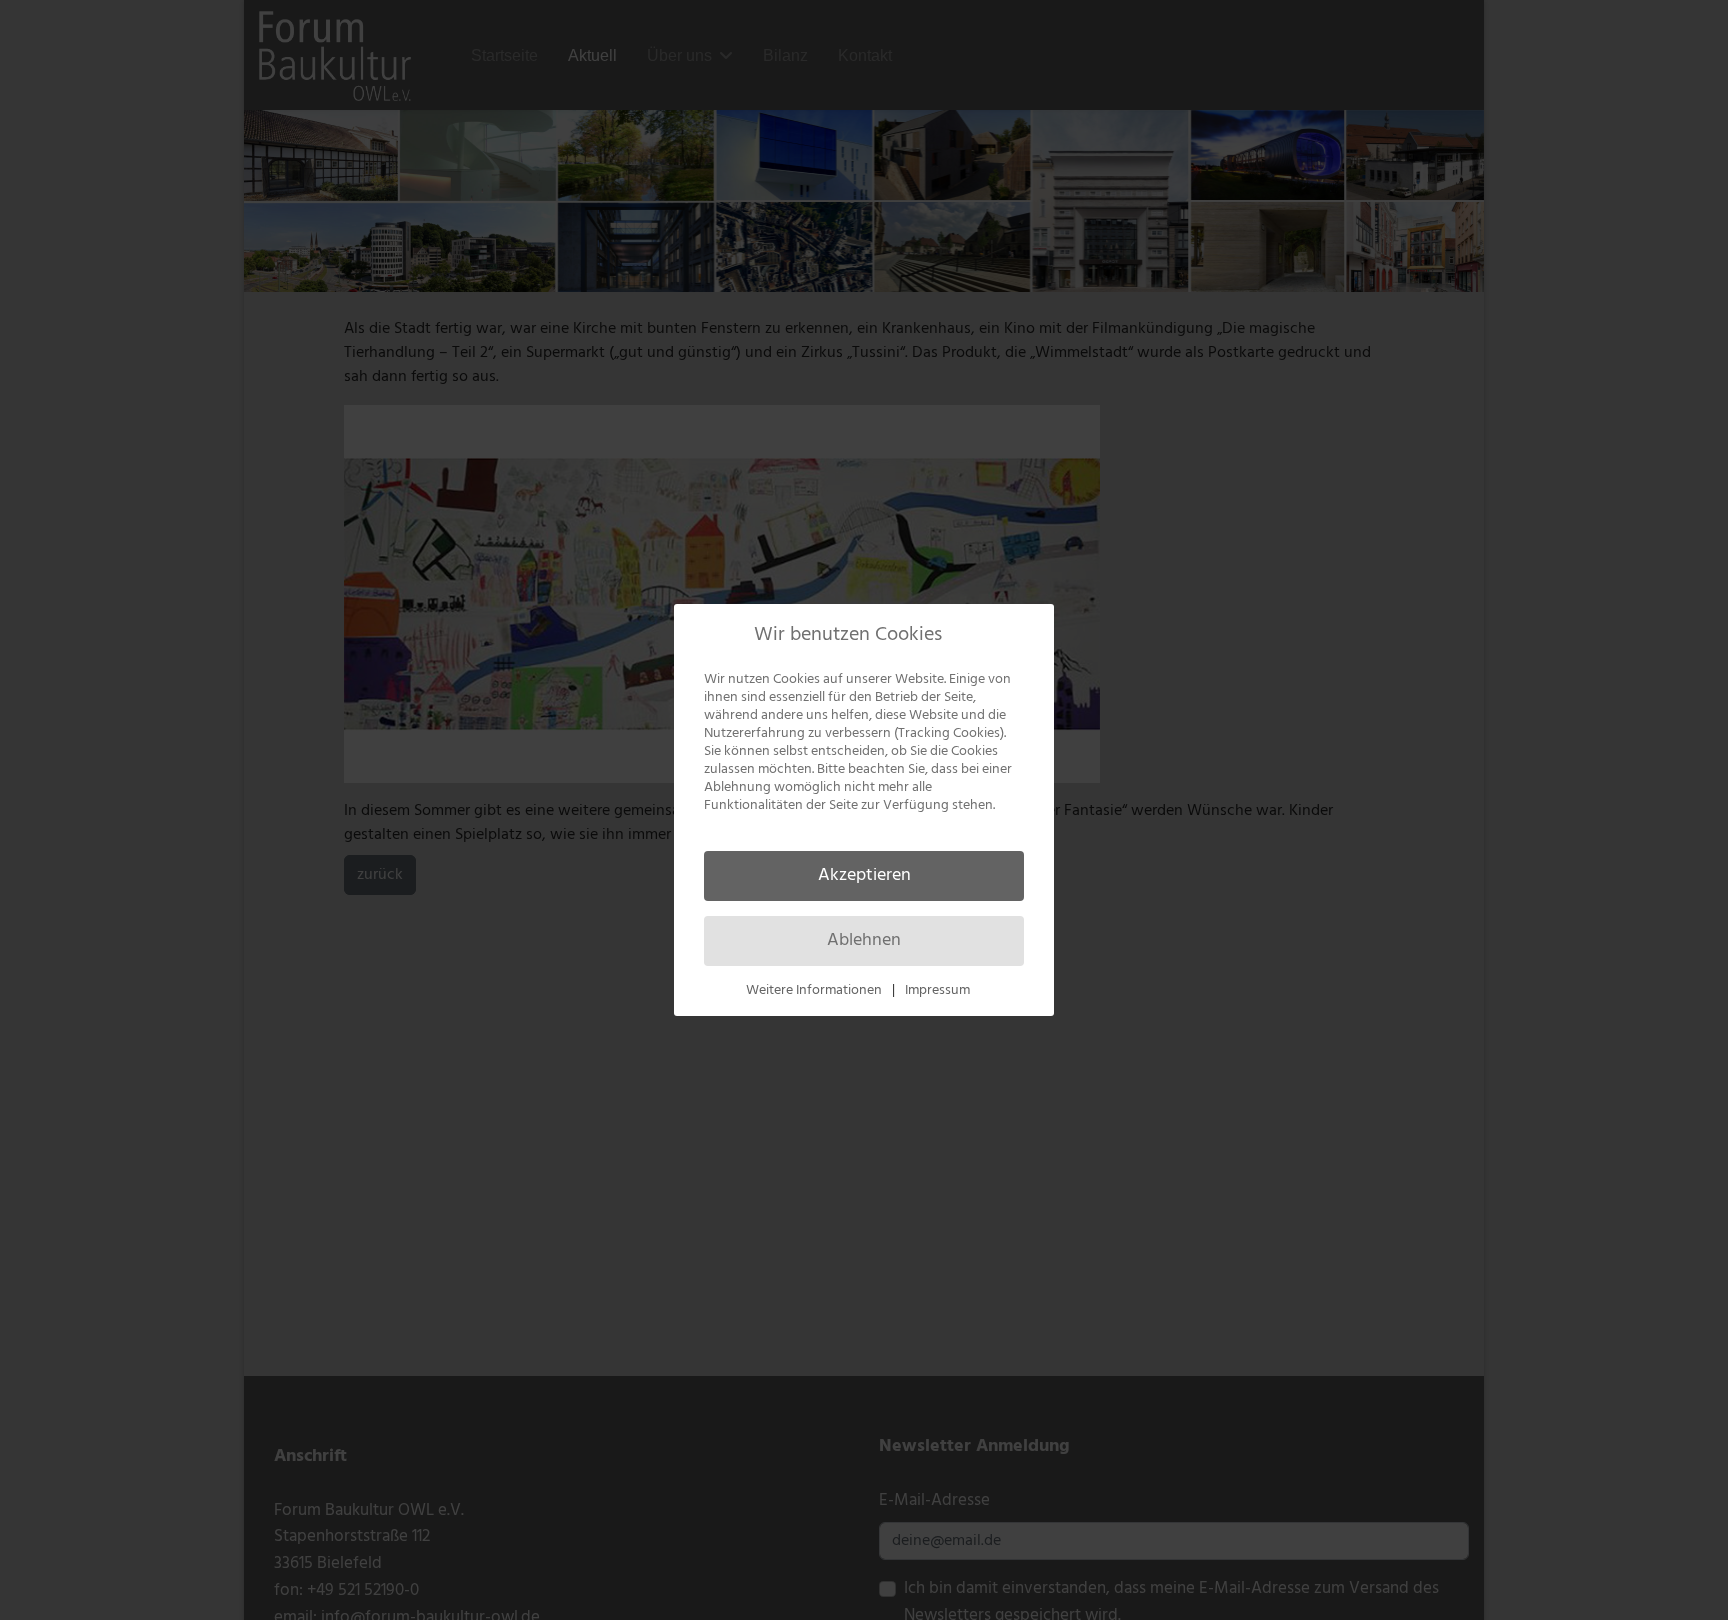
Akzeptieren (864, 875)
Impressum (937, 990)
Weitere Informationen (814, 990)
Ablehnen (864, 940)
